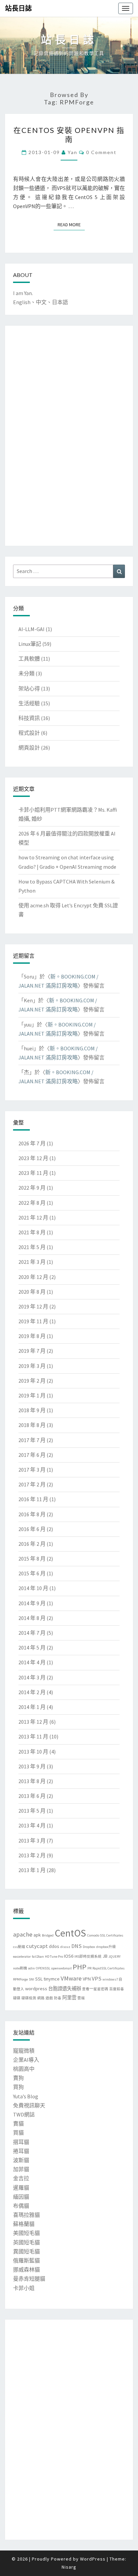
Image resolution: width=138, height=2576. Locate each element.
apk (37, 1935)
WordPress (93, 2559)
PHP (80, 1967)
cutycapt (37, 1946)
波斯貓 (21, 2160)
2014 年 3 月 (32, 1677)
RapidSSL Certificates (109, 1968)
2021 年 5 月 (32, 1247)
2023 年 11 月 (33, 1173)
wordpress (36, 1989)
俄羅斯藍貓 (26, 2260)
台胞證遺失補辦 (65, 1989)
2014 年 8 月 (32, 1618)
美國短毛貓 (26, 2233)
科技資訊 (29, 718)
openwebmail (61, 1968)
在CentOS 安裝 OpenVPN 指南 (69, 134)
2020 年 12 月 (33, 1277)
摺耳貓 (21, 2142)
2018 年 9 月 (32, 1410)
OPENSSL (43, 1968)
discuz (65, 1947)
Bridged (48, 1935)
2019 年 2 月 (32, 1381)
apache (23, 1934)
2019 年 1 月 (32, 1395)
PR (89, 1968)
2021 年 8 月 (32, 1232)
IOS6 (69, 1956)
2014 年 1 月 (32, 1707)
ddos (54, 1946)
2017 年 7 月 (32, 1440)
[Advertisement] (40, 434)
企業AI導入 (26, 2060)
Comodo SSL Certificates (105, 1935)
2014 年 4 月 (32, 1662)
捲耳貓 (21, 2151)
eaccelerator (22, 1957)
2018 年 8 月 (32, 1425)
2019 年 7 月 (32, 1351)
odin (31, 1968)
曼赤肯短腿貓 (29, 2279)
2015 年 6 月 (32, 1573)
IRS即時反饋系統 (88, 1957)
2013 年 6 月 (32, 1796)
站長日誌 (18, 8)
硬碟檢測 (29, 1998)
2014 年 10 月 (33, 1588)
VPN (87, 1979)
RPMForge (20, 1979)
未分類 (26, 673)
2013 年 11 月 (33, 1736)
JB (105, 1956)
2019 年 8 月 (32, 1336)
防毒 (58, 1998)
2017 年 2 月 (32, 1484)
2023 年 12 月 (33, 1158)
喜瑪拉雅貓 (26, 2215)
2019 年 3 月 (32, 1366)
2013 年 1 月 (32, 1870)
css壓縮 (19, 1947)
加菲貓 (21, 2169)
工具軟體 (29, 659)
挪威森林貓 (26, 2270)
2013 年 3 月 (32, 1841)
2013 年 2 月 (32, 1855)
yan (73, 152)
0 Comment (101, 152)
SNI (31, 1979)
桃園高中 (24, 2069)
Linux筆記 (30, 644)
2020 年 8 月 (32, 1292)
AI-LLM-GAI (31, 629)
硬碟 (17, 1998)
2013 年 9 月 (32, 1766)
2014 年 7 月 (32, 1633)
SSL (39, 1979)
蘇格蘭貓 (24, 2224)
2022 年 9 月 (32, 1188)
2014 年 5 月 (32, 1648)
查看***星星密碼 (95, 1989)
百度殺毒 (117, 1989)
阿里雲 (69, 1998)
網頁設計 (29, 748)
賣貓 (18, 2124)
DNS (77, 1946)
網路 (41, 1998)
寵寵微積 (24, 2051)
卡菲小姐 (24, 2288)
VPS (97, 1979)
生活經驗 (29, 703)
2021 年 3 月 (32, 1262)
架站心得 (29, 688)
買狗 (18, 2087)
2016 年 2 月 (32, 1544)
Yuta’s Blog (26, 2096)
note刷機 (20, 1968)
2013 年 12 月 (33, 1722)
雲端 (81, 1998)
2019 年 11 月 (33, 1321)
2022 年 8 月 (32, 1203)
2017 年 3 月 (32, 1470)
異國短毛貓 (26, 2251)
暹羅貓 (21, 2188)
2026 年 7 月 (32, 1143)
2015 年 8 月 (32, 1559)
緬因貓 (21, 2197)
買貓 (18, 2133)
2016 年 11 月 (33, 1499)
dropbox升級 (106, 1947)
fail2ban (38, 1957)
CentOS (70, 1933)
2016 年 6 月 (32, 1529)
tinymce (52, 1979)
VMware (71, 1978)
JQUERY (115, 1957)
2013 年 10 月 (33, 1752)
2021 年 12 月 (33, 1218)
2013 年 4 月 (32, 1825)
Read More (71, 224)
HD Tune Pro (54, 1957)
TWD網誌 (24, 2114)
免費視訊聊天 (29, 2105)
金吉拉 (21, 2178)
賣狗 (18, 2078)
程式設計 (29, 733)
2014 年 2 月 (32, 1692)
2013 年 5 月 (32, 1811)
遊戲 (49, 1998)
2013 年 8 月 (32, 1781)
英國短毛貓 (26, 2242)
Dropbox (89, 1947)
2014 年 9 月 (32, 1603)
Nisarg (69, 2567)
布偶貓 (21, 2206)
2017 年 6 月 (32, 1455)
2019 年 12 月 (33, 1306)
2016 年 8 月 (32, 1514)
